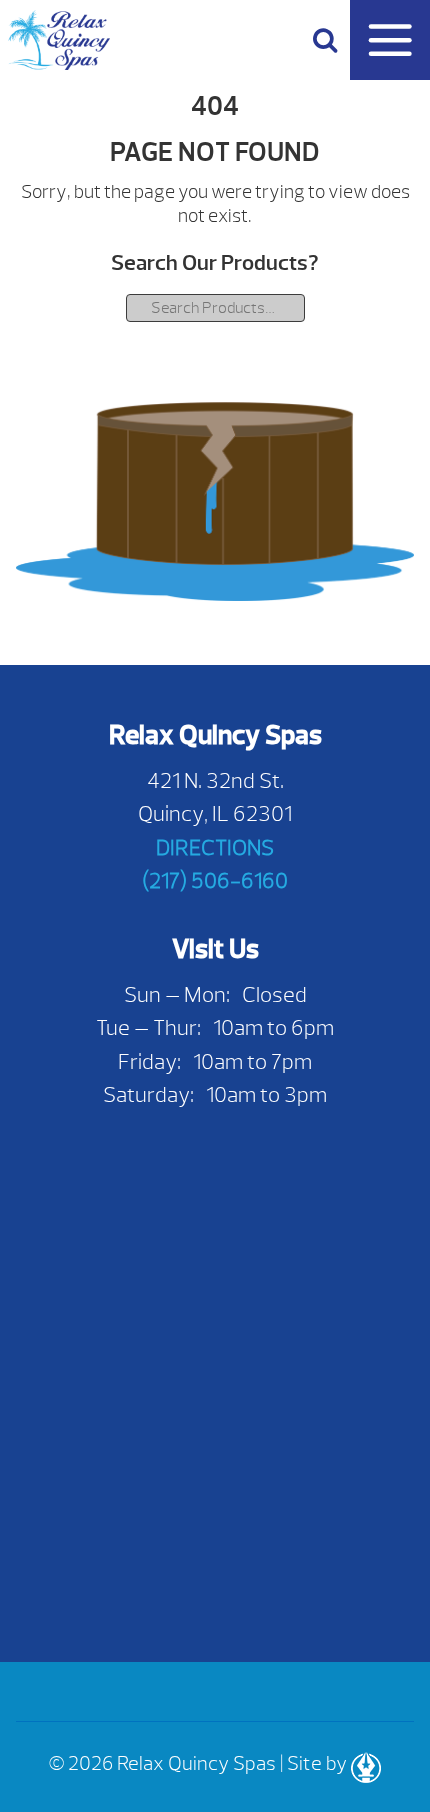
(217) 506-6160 (215, 880)
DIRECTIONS (215, 847)
